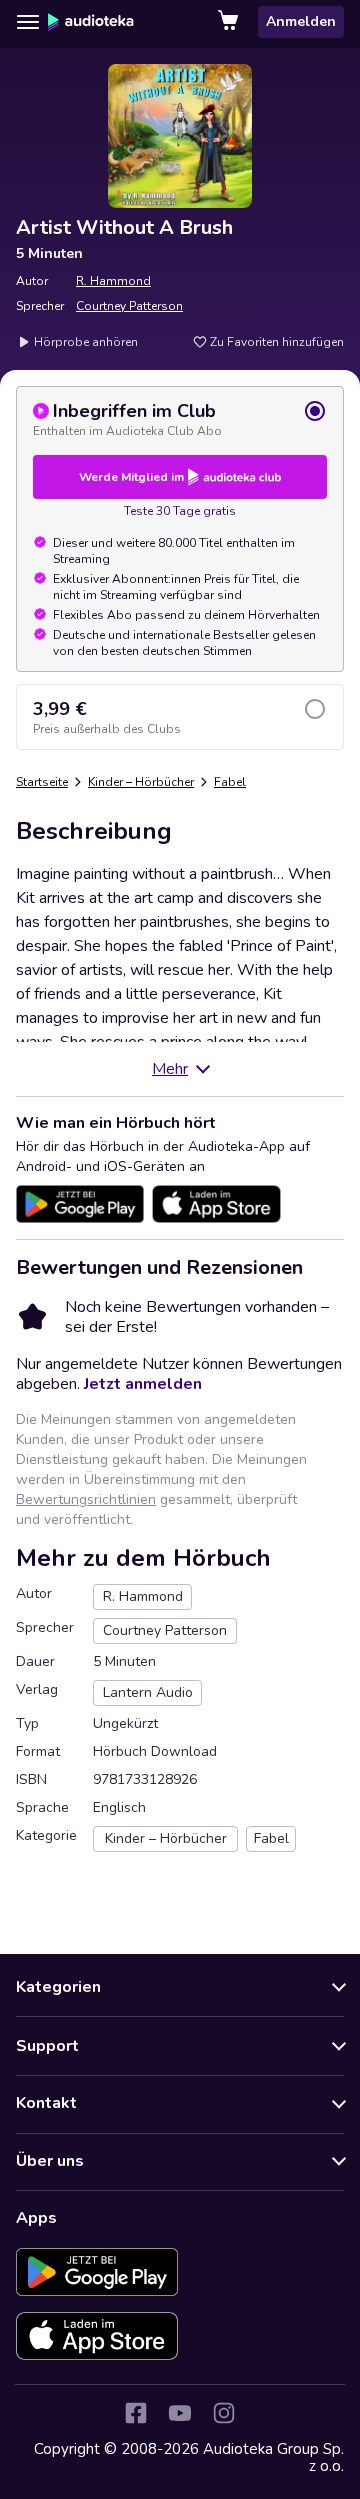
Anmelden (301, 21)
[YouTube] (180, 2413)
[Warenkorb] (230, 22)
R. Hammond (113, 281)
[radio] (180, 419)
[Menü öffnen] (28, 22)
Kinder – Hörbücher (141, 782)
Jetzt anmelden (143, 1384)
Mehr (170, 1069)
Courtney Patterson (129, 306)
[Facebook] (136, 2413)
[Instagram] (224, 2413)
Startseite (42, 782)
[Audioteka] (91, 22)
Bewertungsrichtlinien (86, 1499)
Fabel (230, 782)
